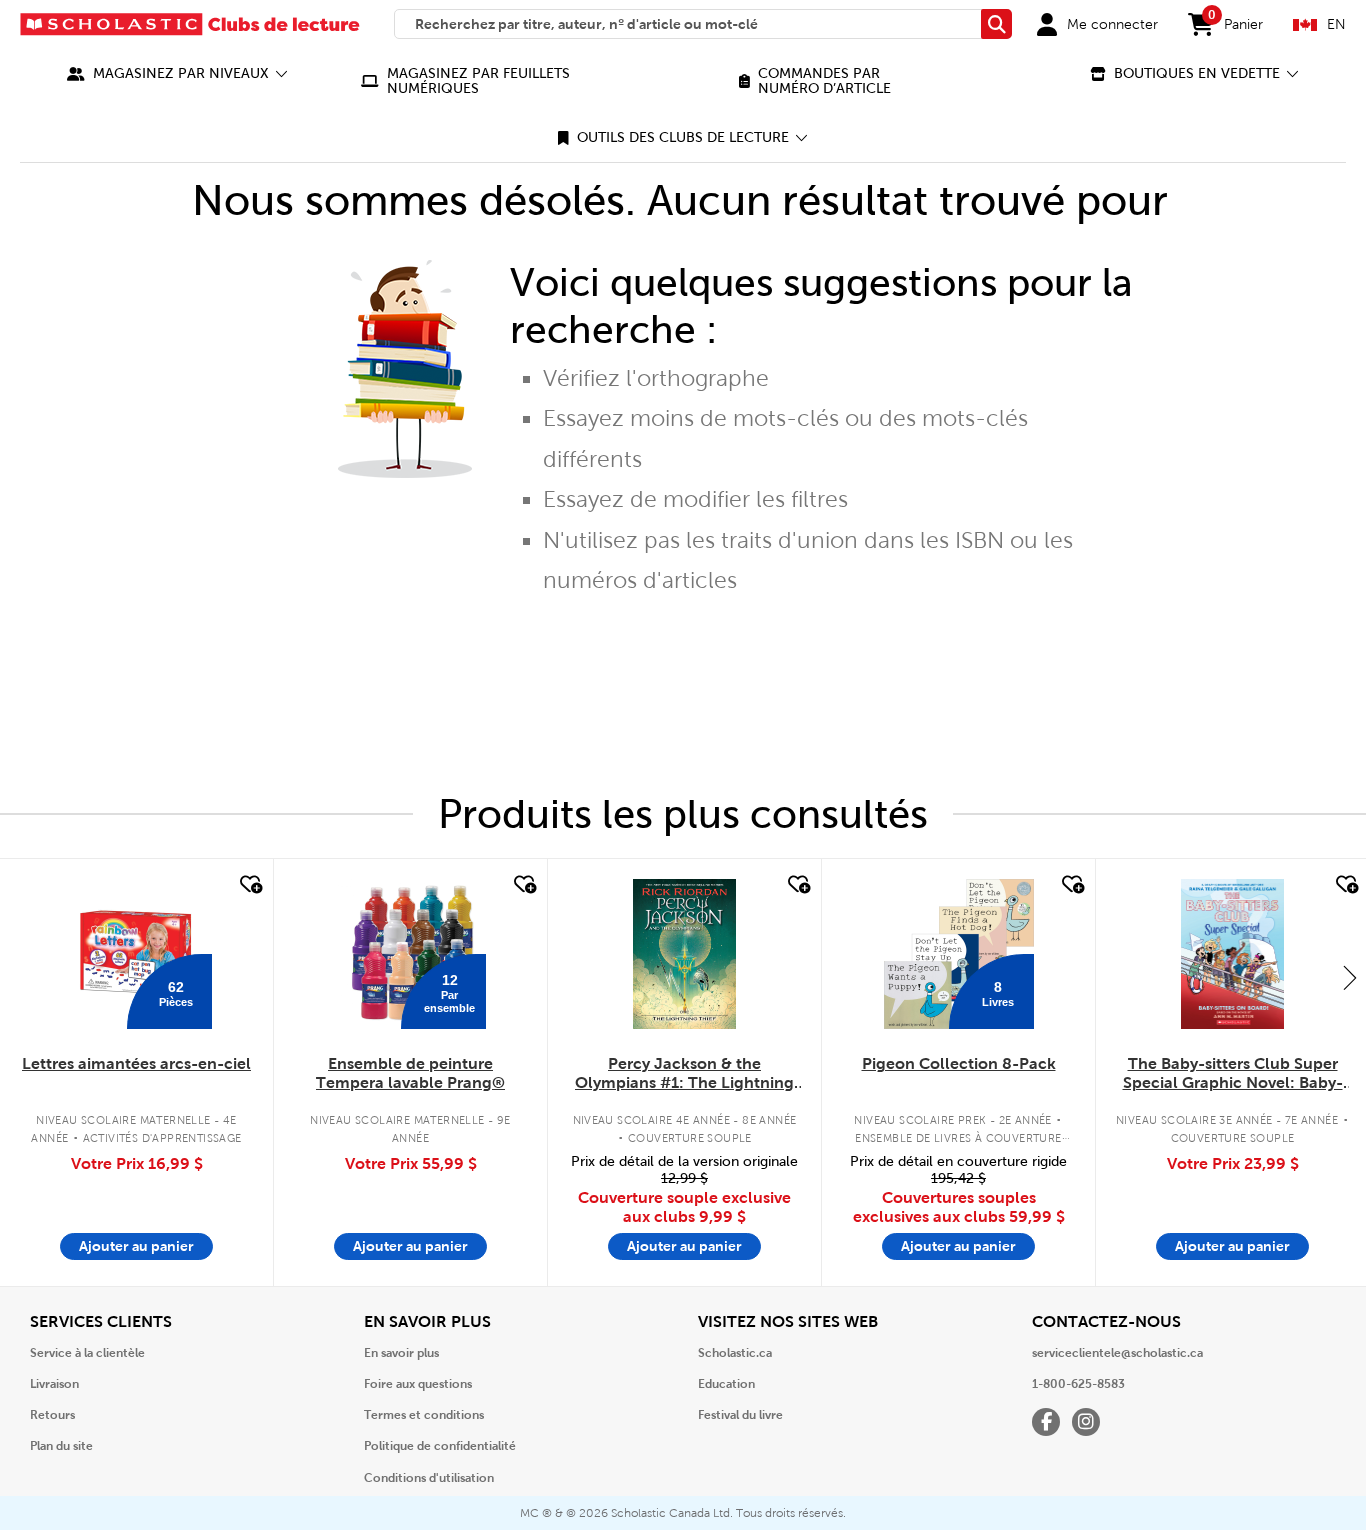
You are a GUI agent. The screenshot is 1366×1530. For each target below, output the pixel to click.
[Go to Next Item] (1350, 977)
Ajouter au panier (136, 1246)
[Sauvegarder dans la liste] (249, 885)
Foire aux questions (418, 1384)
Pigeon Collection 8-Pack (959, 1063)
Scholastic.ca (735, 1353)
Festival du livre (740, 1415)
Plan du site (61, 1446)
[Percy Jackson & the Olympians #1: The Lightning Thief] (684, 954)
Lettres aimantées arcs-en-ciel (136, 1063)
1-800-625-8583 (1078, 1384)
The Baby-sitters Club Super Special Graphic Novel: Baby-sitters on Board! (1233, 1074)
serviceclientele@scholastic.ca (1117, 1353)
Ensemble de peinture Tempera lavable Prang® (410, 1073)
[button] (177, 73)
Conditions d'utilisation (429, 1478)
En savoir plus (401, 1353)
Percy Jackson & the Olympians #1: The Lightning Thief (684, 1074)
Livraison (54, 1384)
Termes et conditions (424, 1415)
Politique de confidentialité (440, 1446)
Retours (52, 1415)
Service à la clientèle (87, 1353)
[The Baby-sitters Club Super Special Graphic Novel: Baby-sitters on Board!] (1232, 954)
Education (726, 1384)
